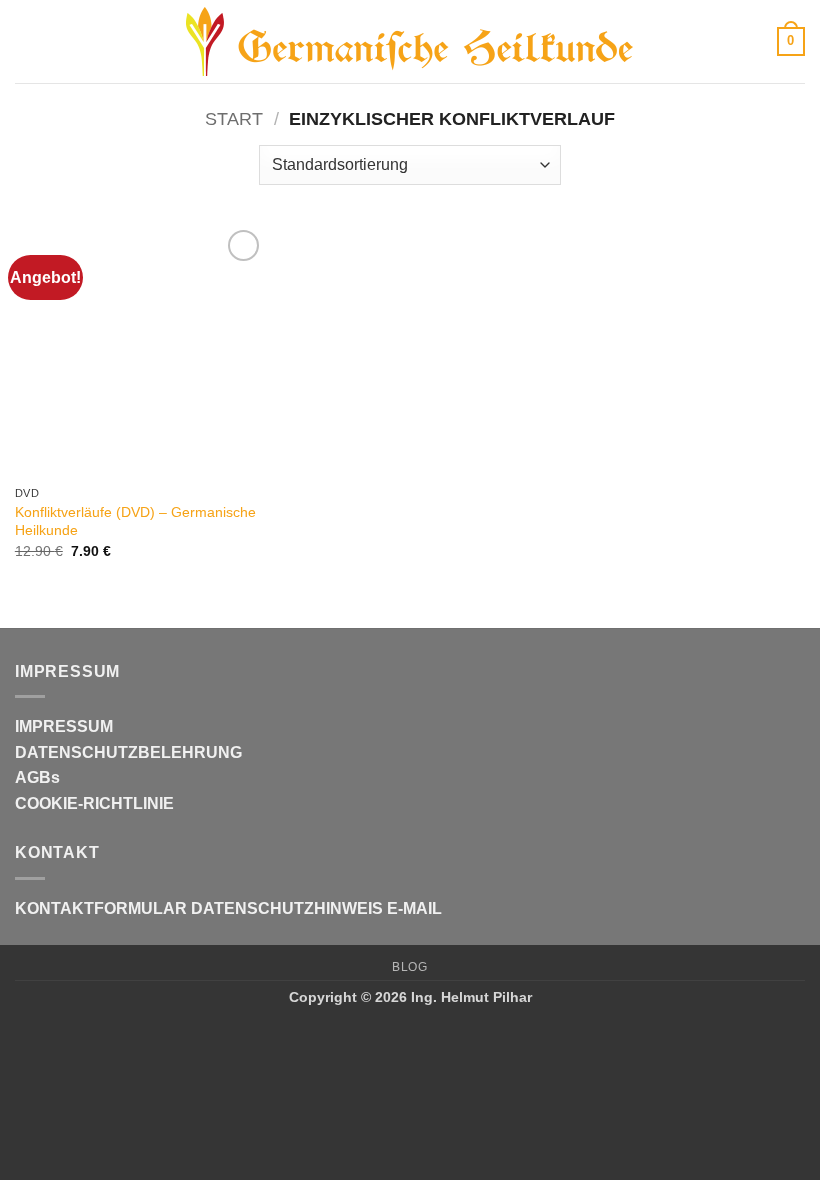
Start (234, 118)
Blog (409, 967)
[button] (27, 41)
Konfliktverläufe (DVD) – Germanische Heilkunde (135, 521)
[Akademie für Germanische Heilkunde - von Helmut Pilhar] (410, 42)
